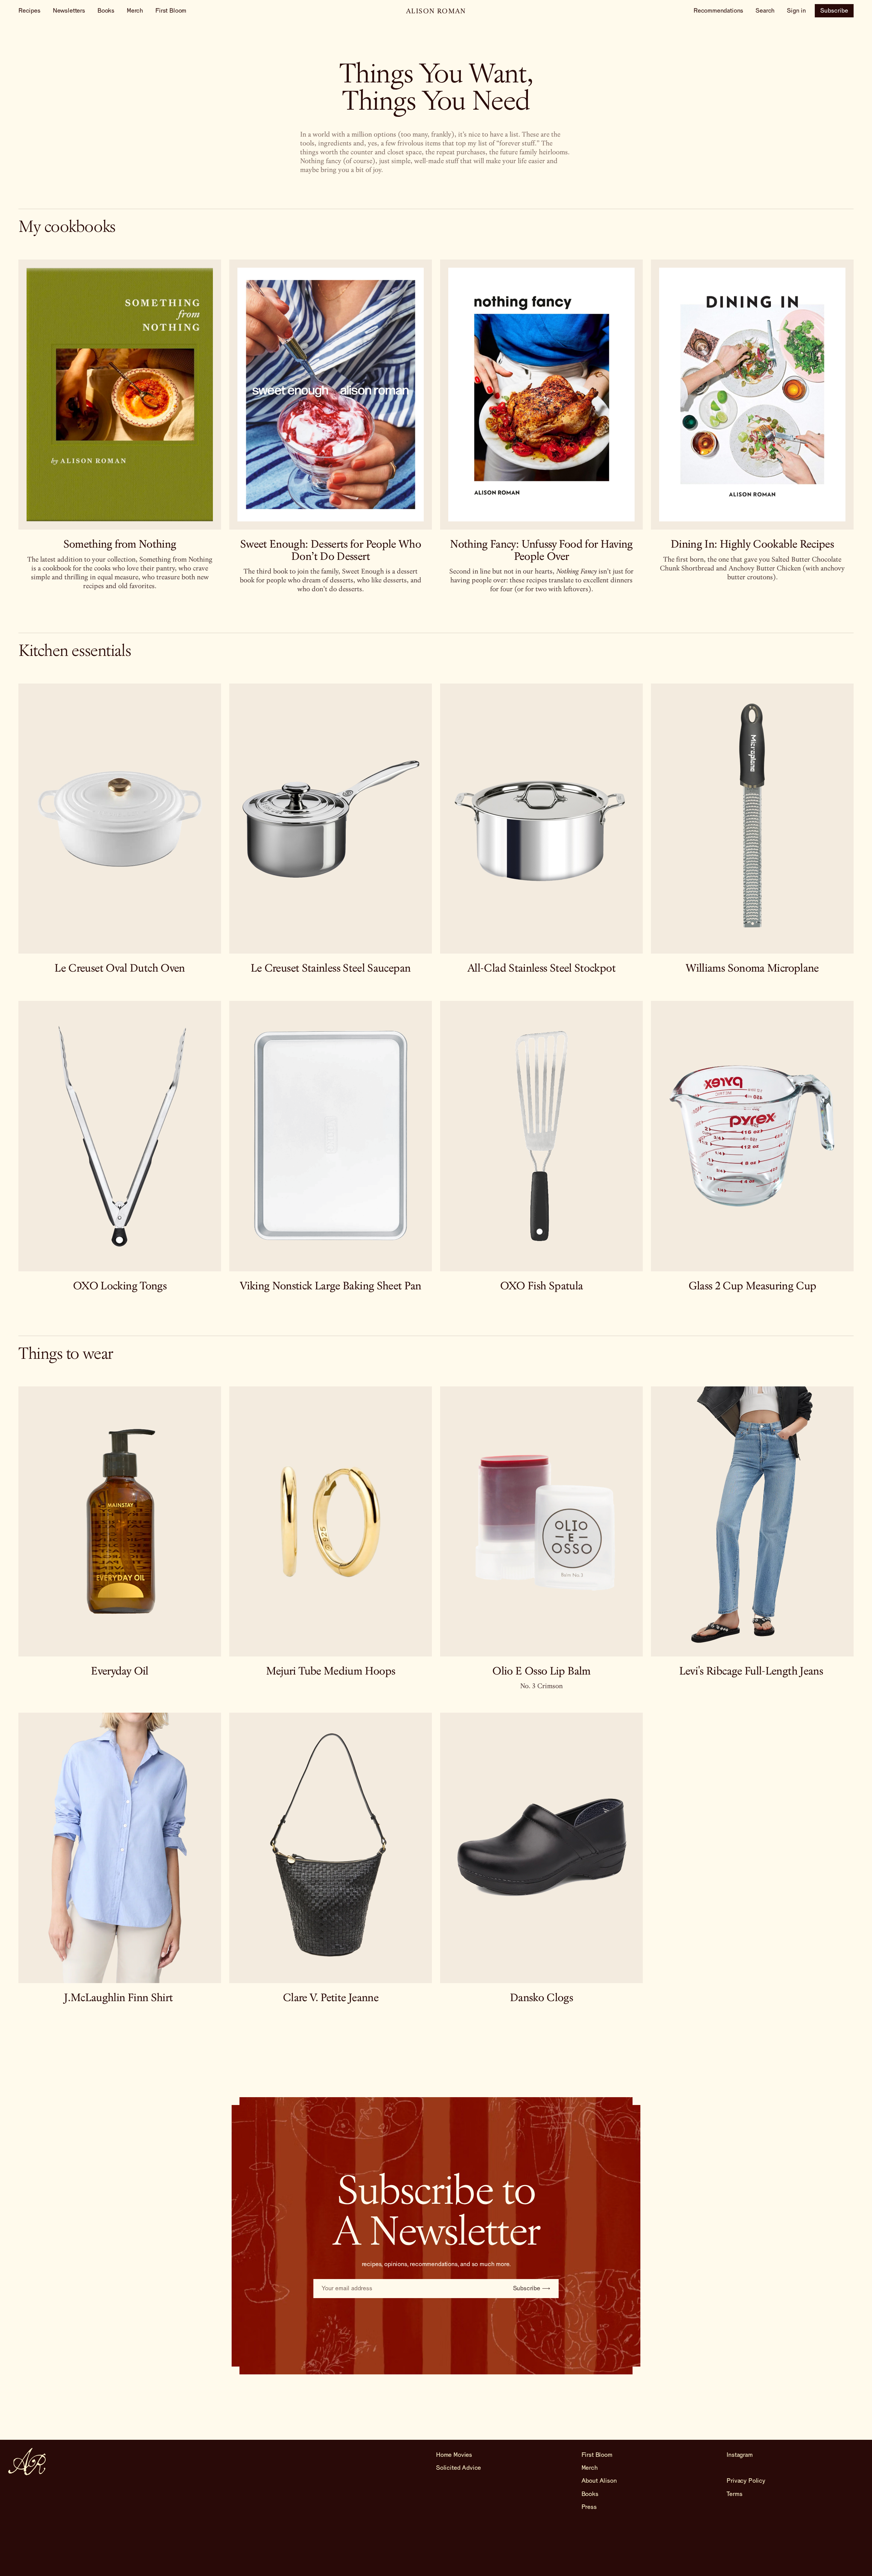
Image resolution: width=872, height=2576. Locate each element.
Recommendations (718, 11)
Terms (734, 2494)
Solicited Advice (458, 2468)
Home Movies (454, 2455)
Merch (135, 11)
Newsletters (69, 11)
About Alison (599, 2481)
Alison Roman (436, 12)
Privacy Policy (746, 2481)
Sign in (796, 11)
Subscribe (834, 11)
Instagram (739, 2455)
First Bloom (171, 11)
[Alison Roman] (27, 2462)
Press (589, 2507)
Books (106, 11)
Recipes (29, 11)
